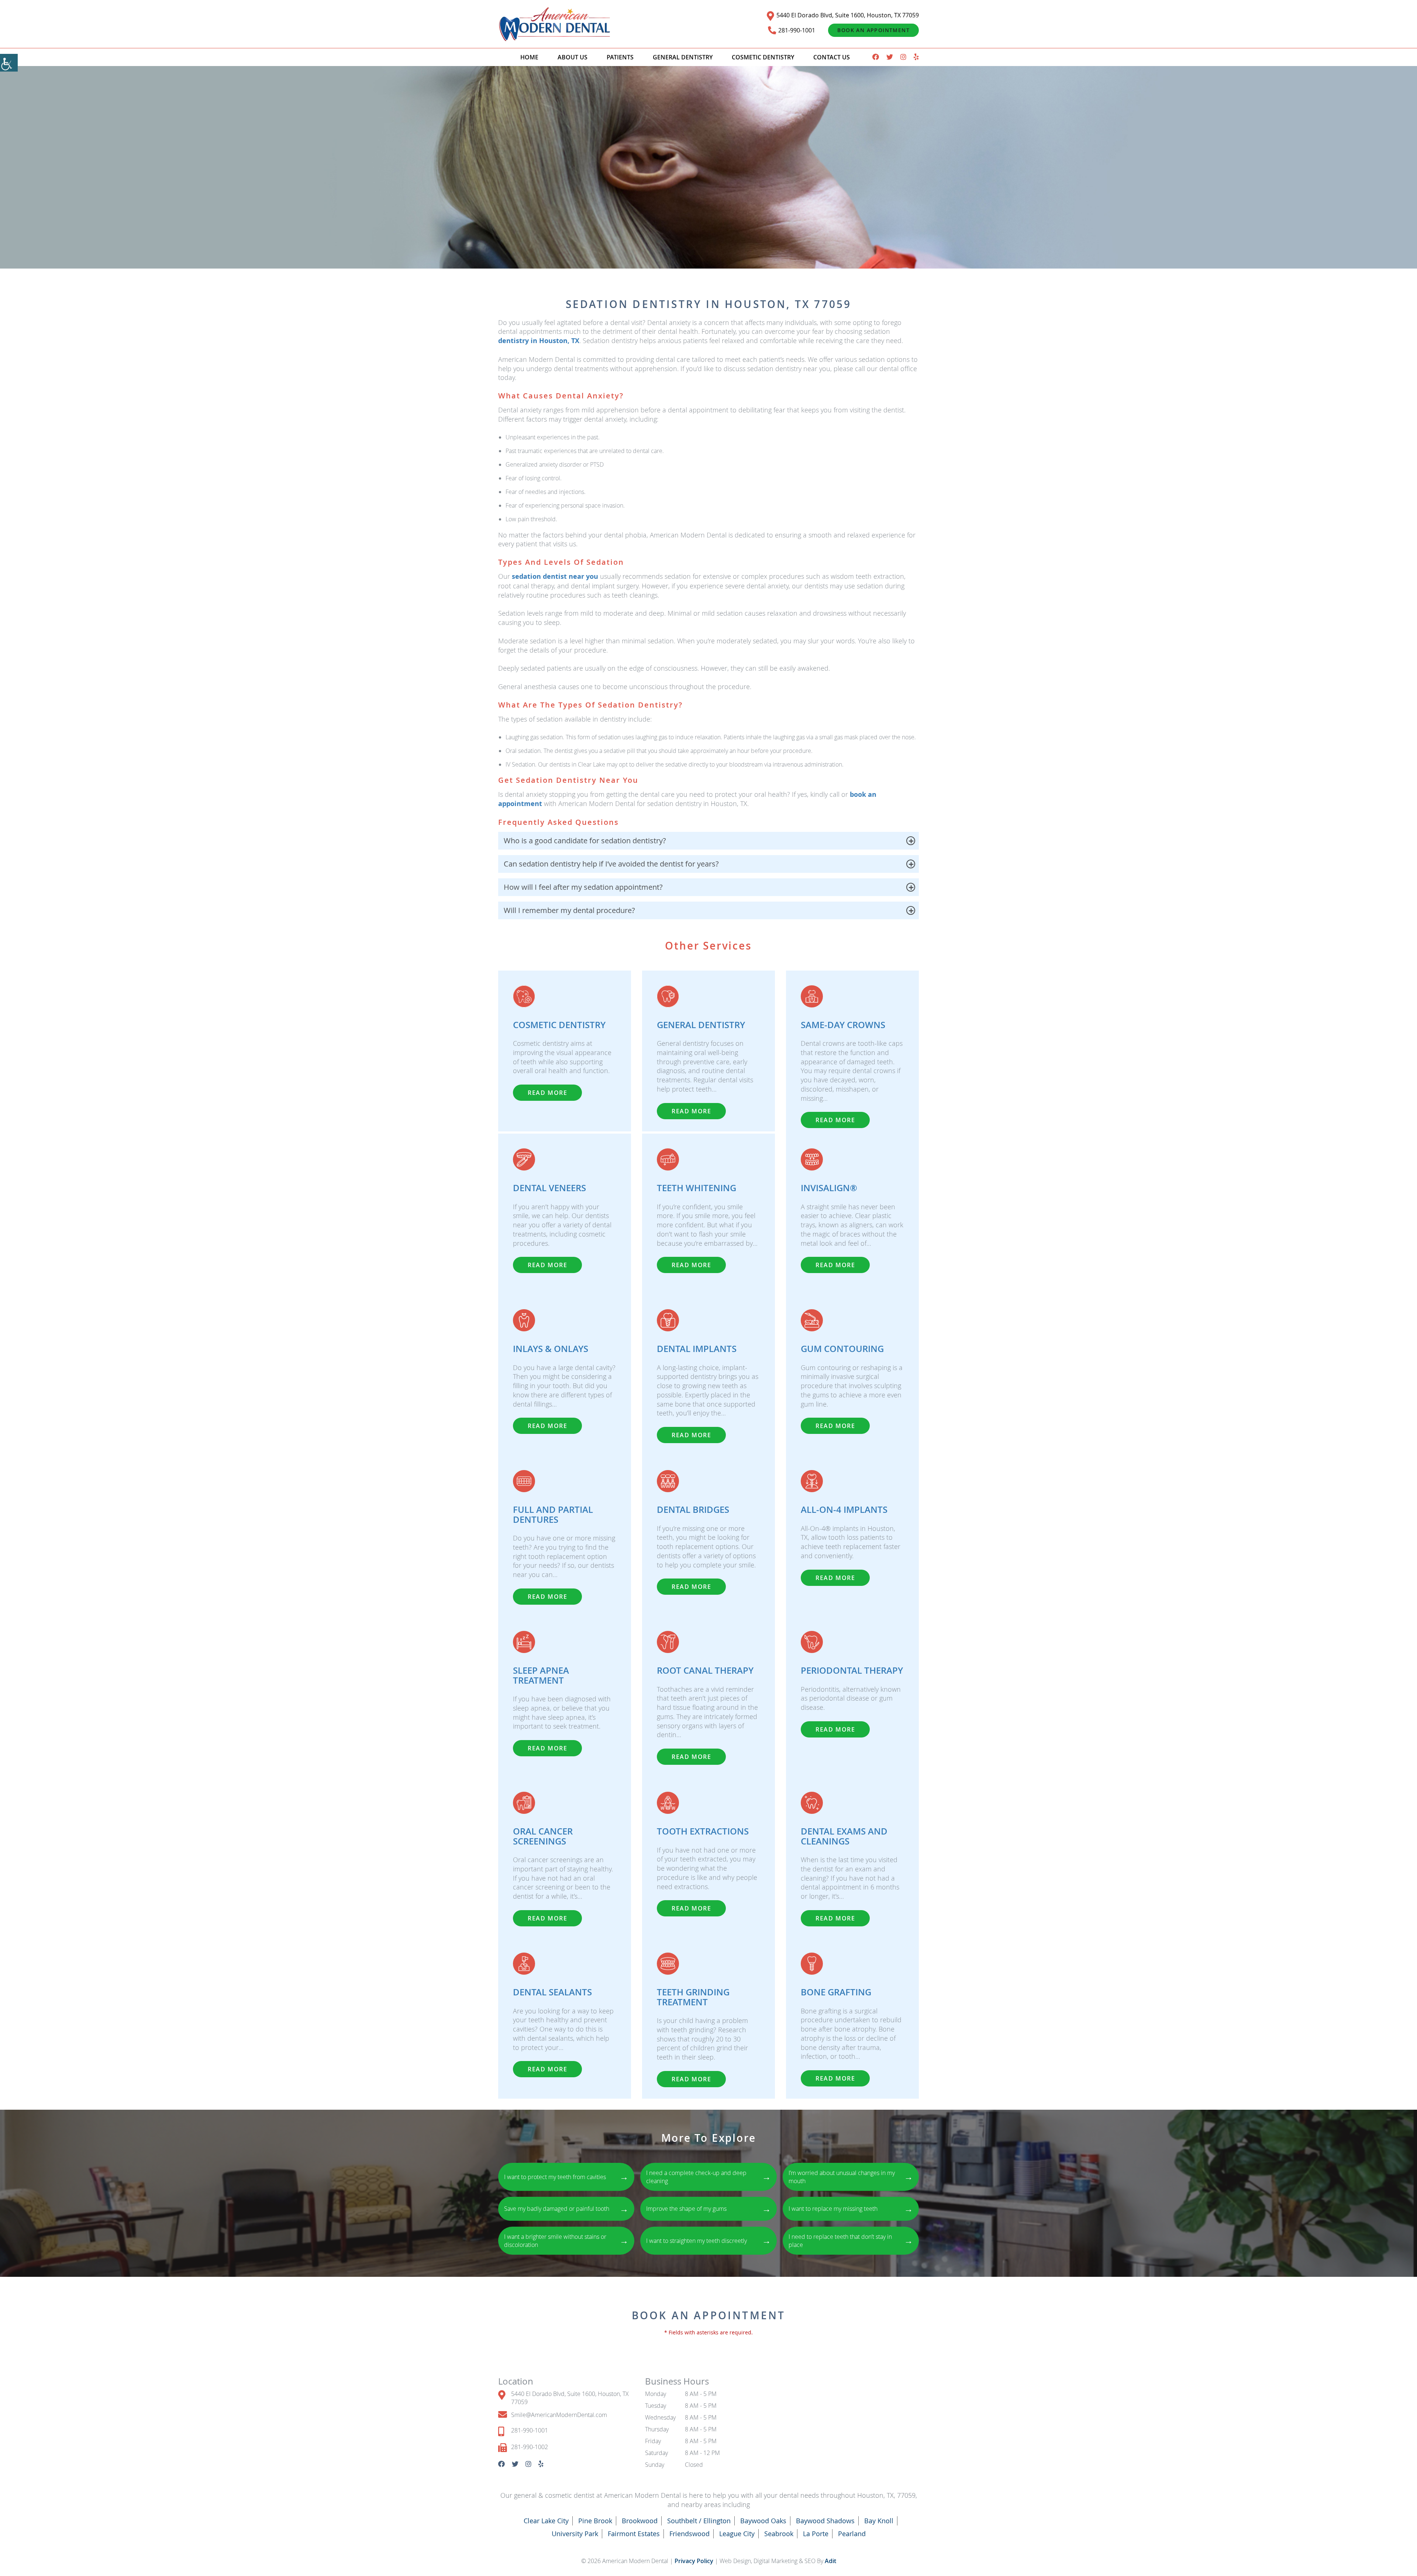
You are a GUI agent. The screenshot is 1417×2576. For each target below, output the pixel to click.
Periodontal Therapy (852, 1670)
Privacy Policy (695, 2561)
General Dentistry (683, 57)
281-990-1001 (797, 30)
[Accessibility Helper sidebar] (9, 63)
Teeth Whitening (697, 1188)
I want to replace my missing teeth (851, 2209)
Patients (620, 57)
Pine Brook (595, 2521)
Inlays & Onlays (551, 1349)
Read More (547, 1093)
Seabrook (779, 2534)
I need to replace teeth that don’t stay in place (851, 2241)
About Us (573, 57)
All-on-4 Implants (844, 1510)
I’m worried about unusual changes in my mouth (851, 2177)
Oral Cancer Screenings (543, 1836)
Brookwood (640, 2521)
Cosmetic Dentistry (763, 57)
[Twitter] (890, 57)
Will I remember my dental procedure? (569, 910)
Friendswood (689, 2534)
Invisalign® (829, 1188)
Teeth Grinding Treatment (693, 1997)
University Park (575, 2534)
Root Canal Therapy (705, 1670)
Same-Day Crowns (843, 1025)
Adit (830, 2561)
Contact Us (832, 57)
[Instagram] (903, 57)
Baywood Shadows (825, 2521)
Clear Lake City (546, 2521)
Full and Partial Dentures (553, 1514)
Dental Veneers (549, 1188)
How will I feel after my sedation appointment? (583, 887)
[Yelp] (916, 57)
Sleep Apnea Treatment (541, 1675)
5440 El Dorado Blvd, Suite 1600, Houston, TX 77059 (848, 15)
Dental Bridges (693, 1510)
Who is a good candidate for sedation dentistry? (585, 841)
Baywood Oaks (763, 2521)
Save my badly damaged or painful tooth (566, 2209)
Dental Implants (697, 1349)
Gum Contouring (842, 1349)
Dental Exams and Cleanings (844, 1836)
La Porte (816, 2534)
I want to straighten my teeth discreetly (708, 2240)
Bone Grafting (836, 1992)
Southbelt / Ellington (699, 2521)
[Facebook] (876, 57)
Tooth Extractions (703, 1831)
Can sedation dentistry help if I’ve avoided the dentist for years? (611, 864)
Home (529, 57)
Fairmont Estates (634, 2534)
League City (737, 2534)
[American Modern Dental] (555, 24)
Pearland (852, 2534)
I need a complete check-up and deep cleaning (708, 2177)
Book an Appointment (873, 30)
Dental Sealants (552, 1992)
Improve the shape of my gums (708, 2209)
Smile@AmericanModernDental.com (559, 2415)
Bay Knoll (879, 2521)
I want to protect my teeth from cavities (566, 2176)
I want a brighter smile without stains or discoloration (566, 2241)
